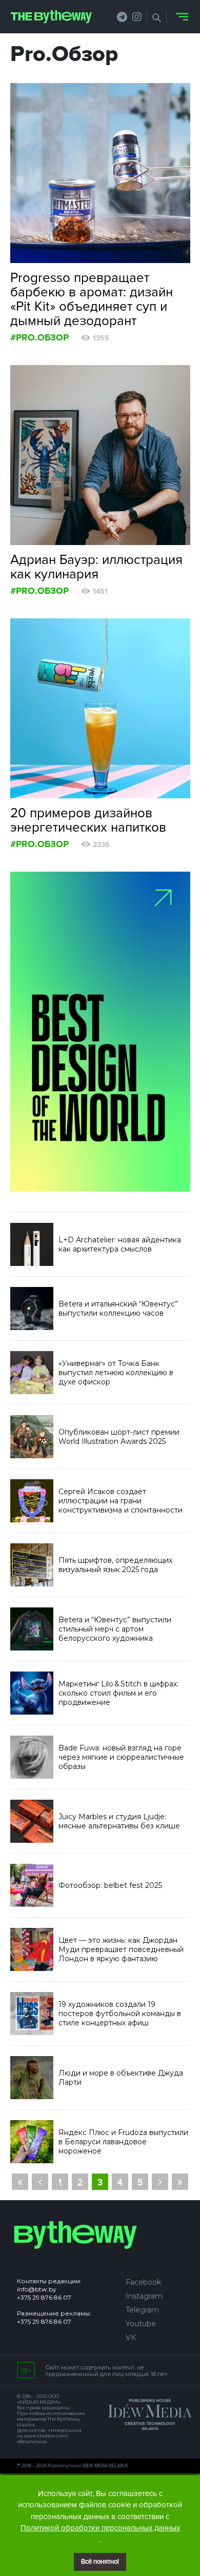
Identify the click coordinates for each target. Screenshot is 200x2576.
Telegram (142, 2310)
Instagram (144, 2296)
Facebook (143, 2282)
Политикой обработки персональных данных (100, 2528)
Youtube (141, 2324)
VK (131, 2338)
